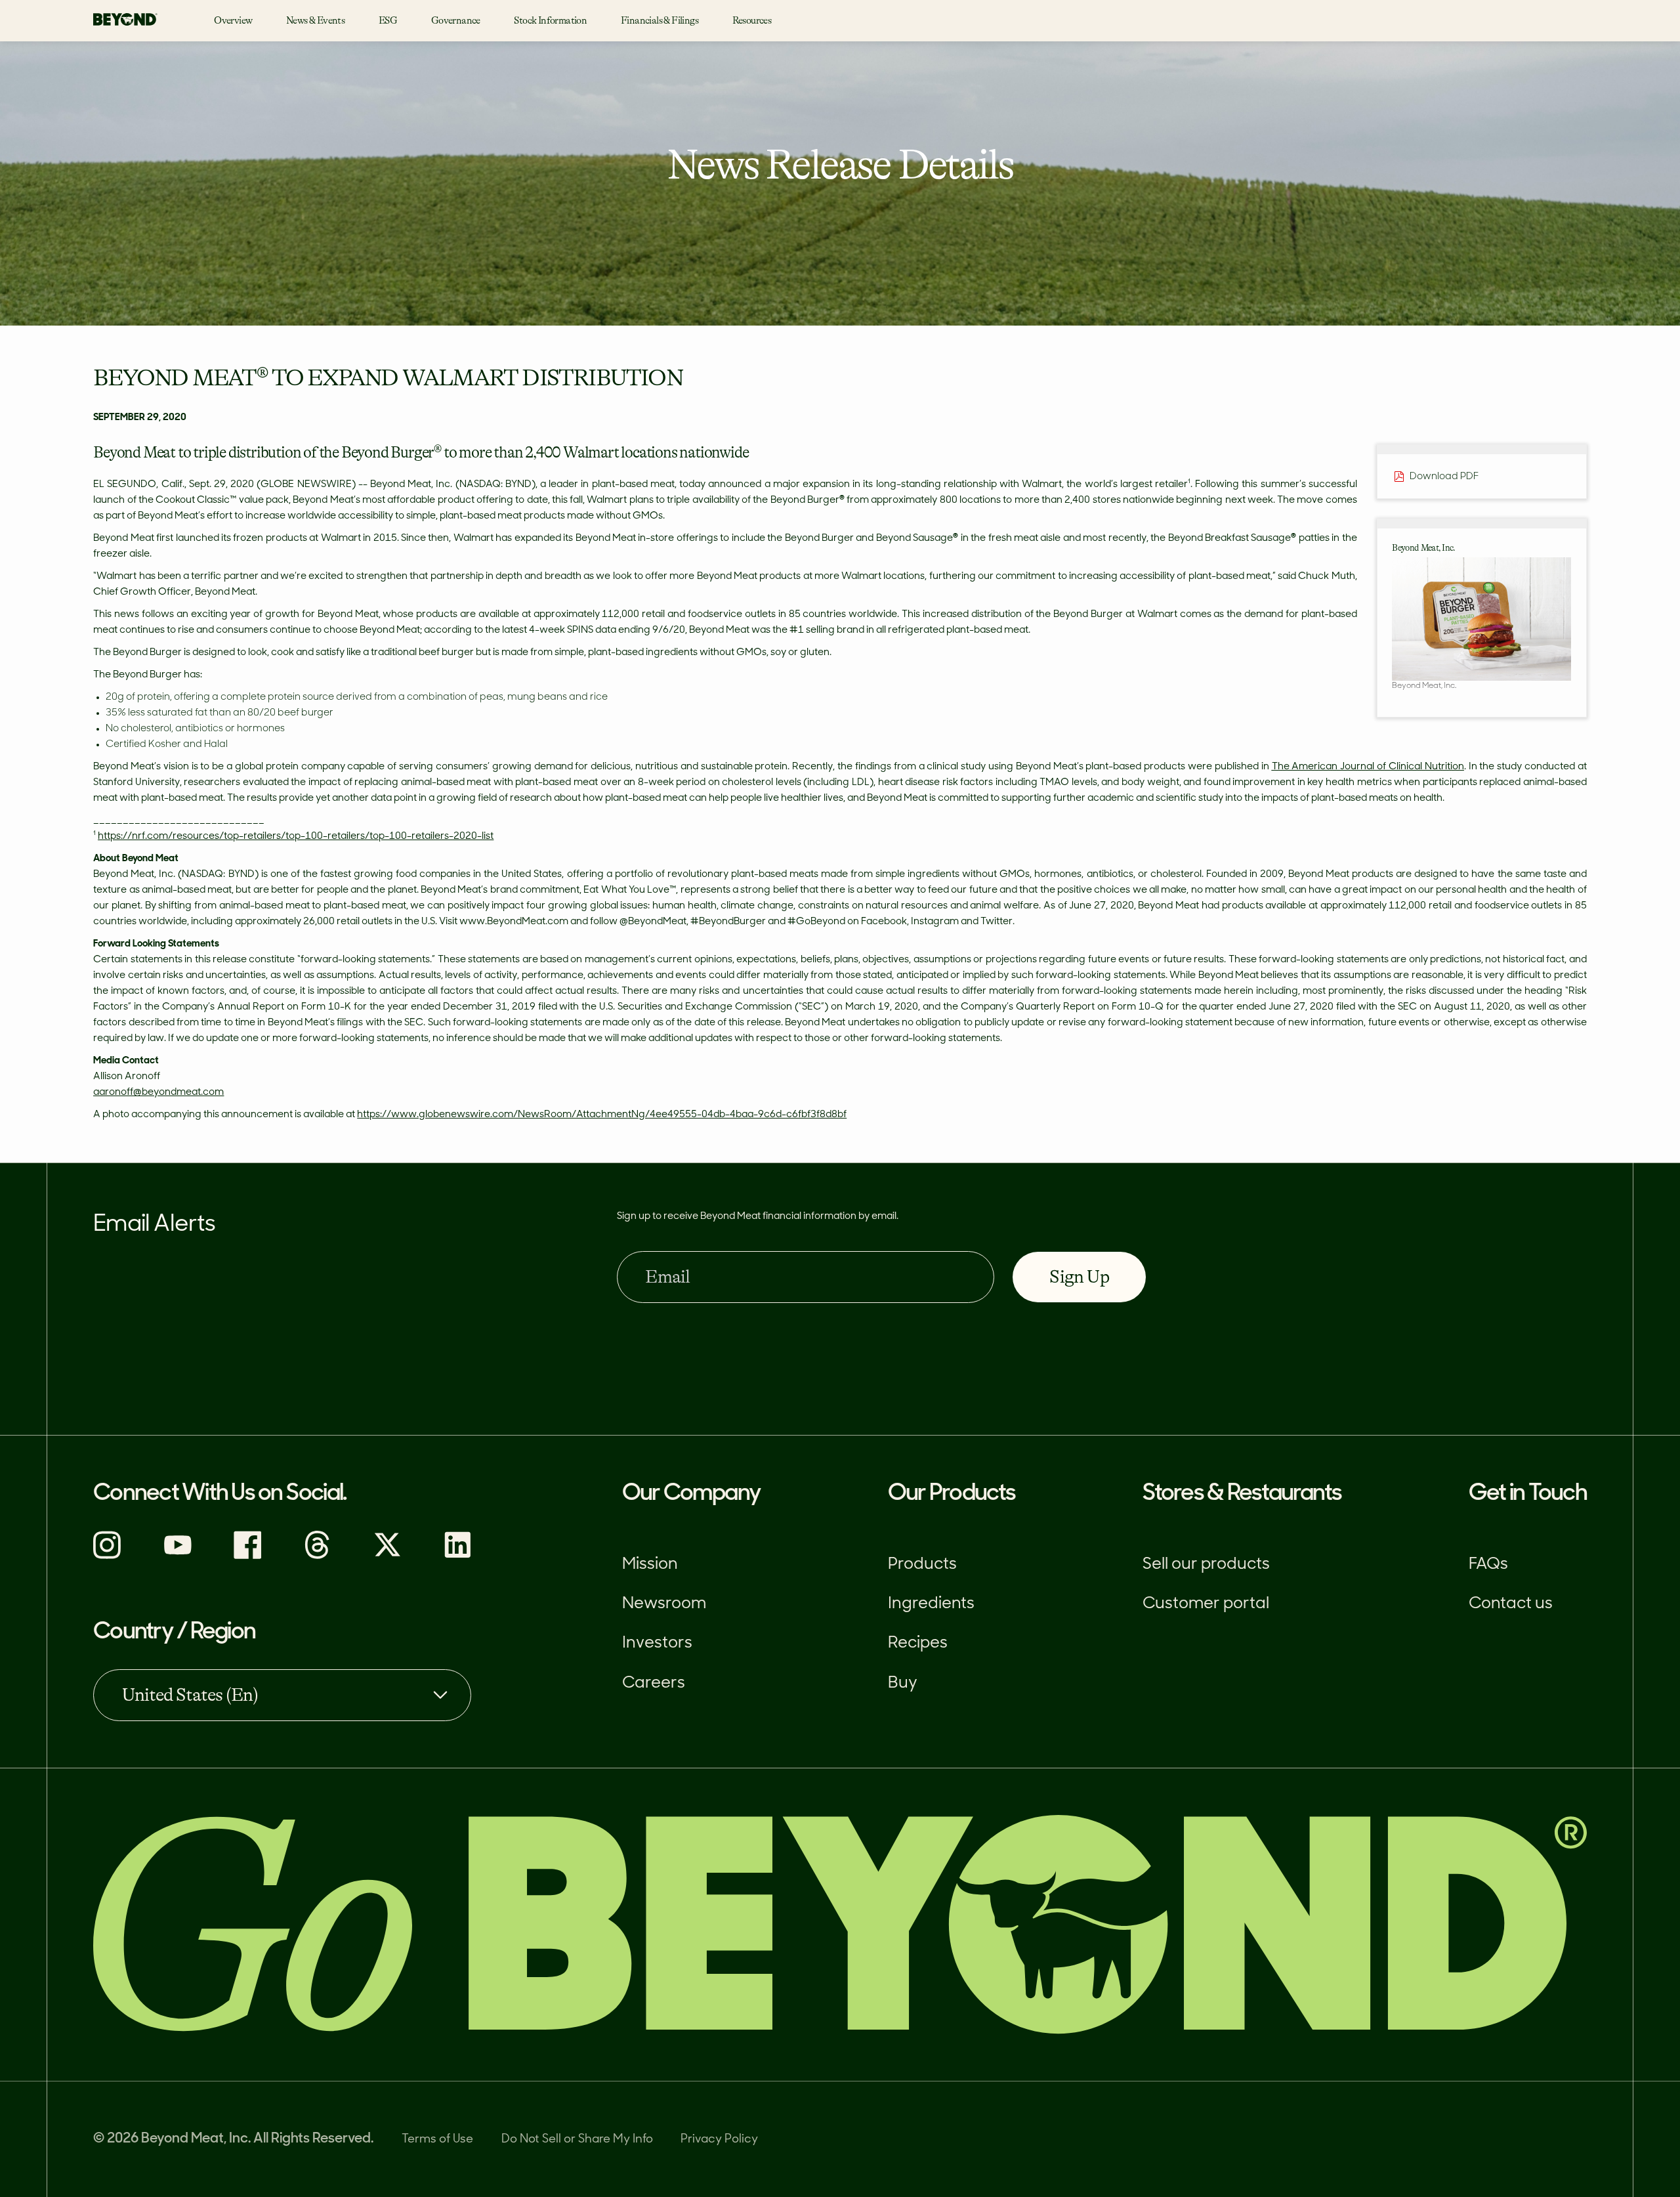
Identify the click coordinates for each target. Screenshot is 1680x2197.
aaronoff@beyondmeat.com (158, 1093)
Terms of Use (437, 2140)
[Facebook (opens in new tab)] (248, 1557)
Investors (657, 1644)
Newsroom (664, 1604)
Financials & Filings (660, 21)
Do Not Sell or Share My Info (577, 2140)
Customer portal (1206, 1604)
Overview (233, 21)
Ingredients (931, 1604)
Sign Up (1079, 1277)
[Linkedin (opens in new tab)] (458, 1557)
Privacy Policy (719, 2140)
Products (922, 1565)
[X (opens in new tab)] (388, 1557)
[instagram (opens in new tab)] (107, 1557)
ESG (388, 21)
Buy (903, 1684)
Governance (456, 21)
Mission (650, 1565)
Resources (752, 21)
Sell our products (1206, 1565)
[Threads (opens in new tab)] (317, 1557)
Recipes (918, 1644)
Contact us (1511, 1604)
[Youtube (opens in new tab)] (178, 1557)
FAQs (1488, 1565)
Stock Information (550, 21)
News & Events (315, 21)
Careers (654, 1684)
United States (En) (190, 1695)
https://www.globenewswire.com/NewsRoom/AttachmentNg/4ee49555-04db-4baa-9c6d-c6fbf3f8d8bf (602, 1115)
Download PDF (1444, 476)
